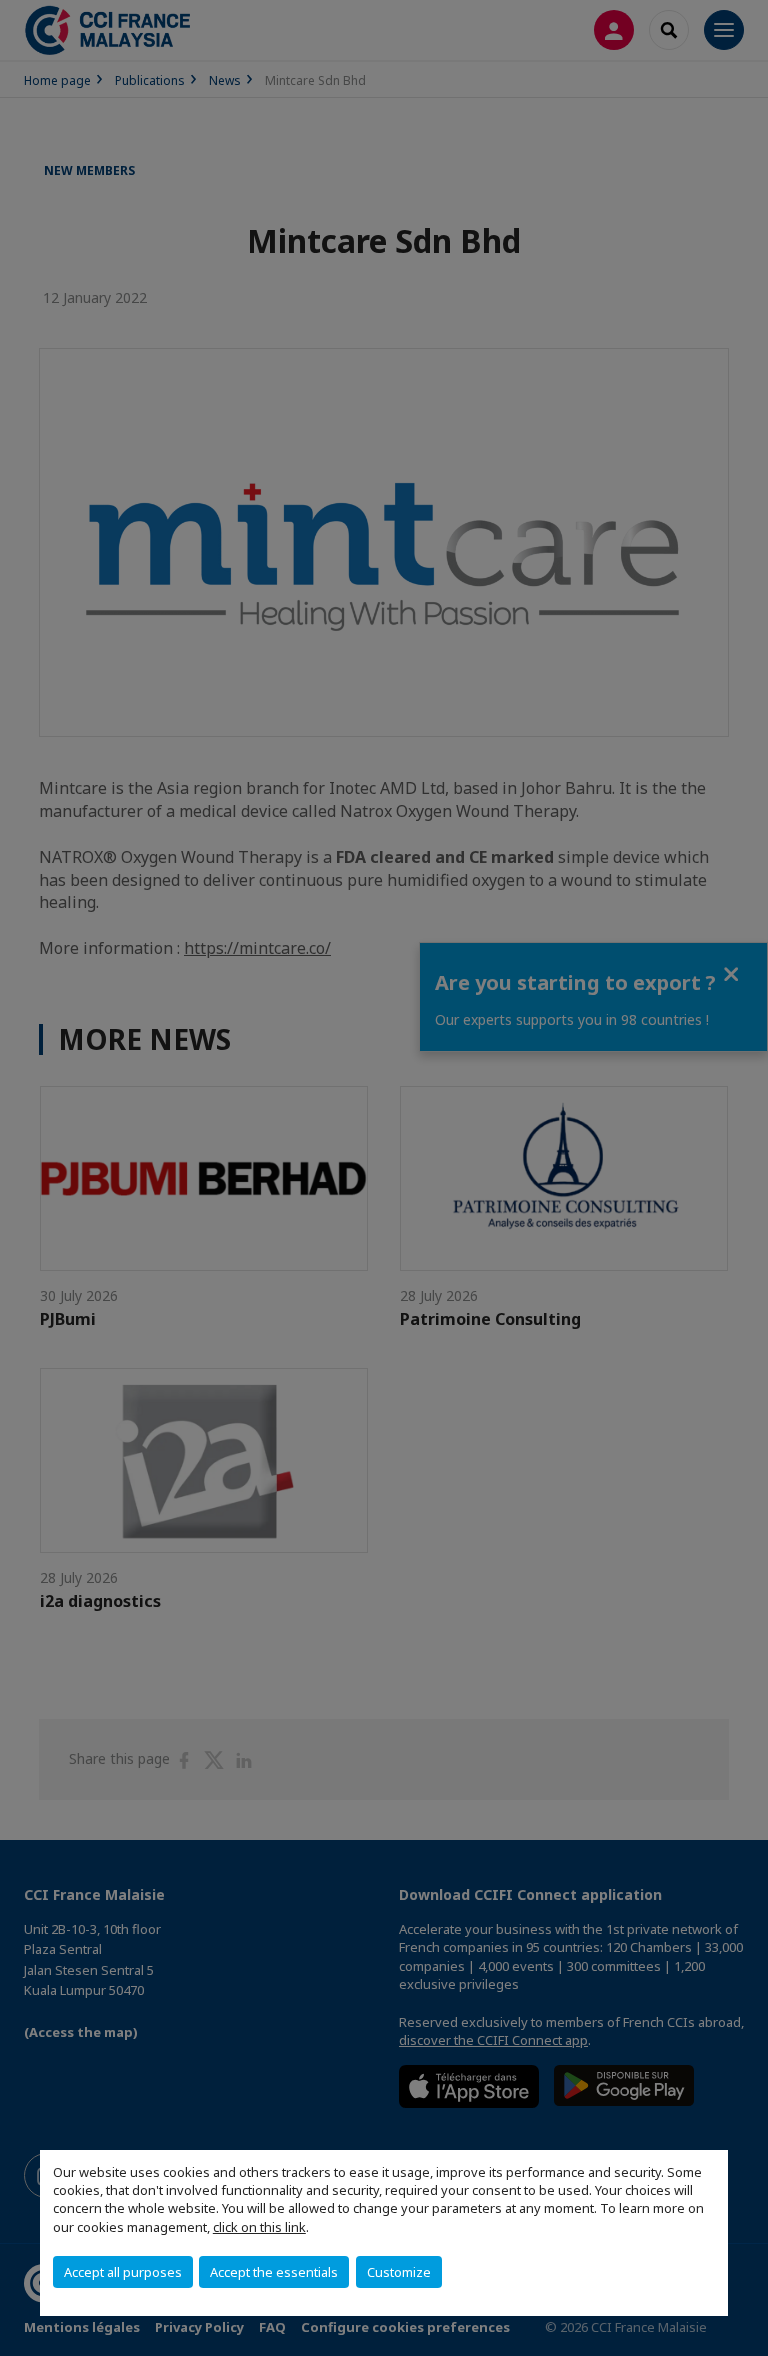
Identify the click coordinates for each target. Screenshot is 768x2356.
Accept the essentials (274, 2272)
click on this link (259, 2227)
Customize (399, 2272)
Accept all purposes (123, 2272)
